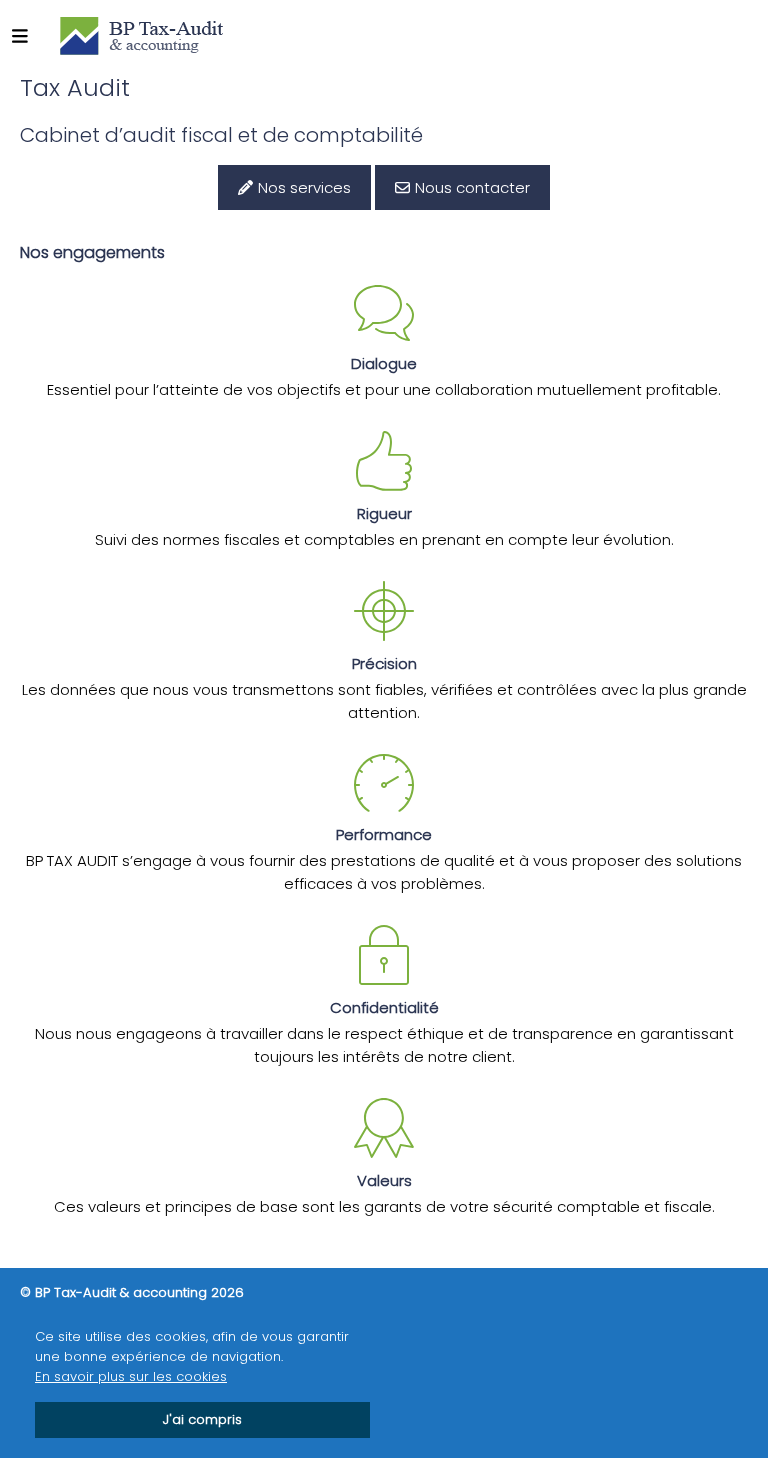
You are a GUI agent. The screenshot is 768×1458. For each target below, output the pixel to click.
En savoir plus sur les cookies (131, 1376)
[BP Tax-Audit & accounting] (141, 35)
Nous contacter (472, 187)
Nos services (304, 187)
